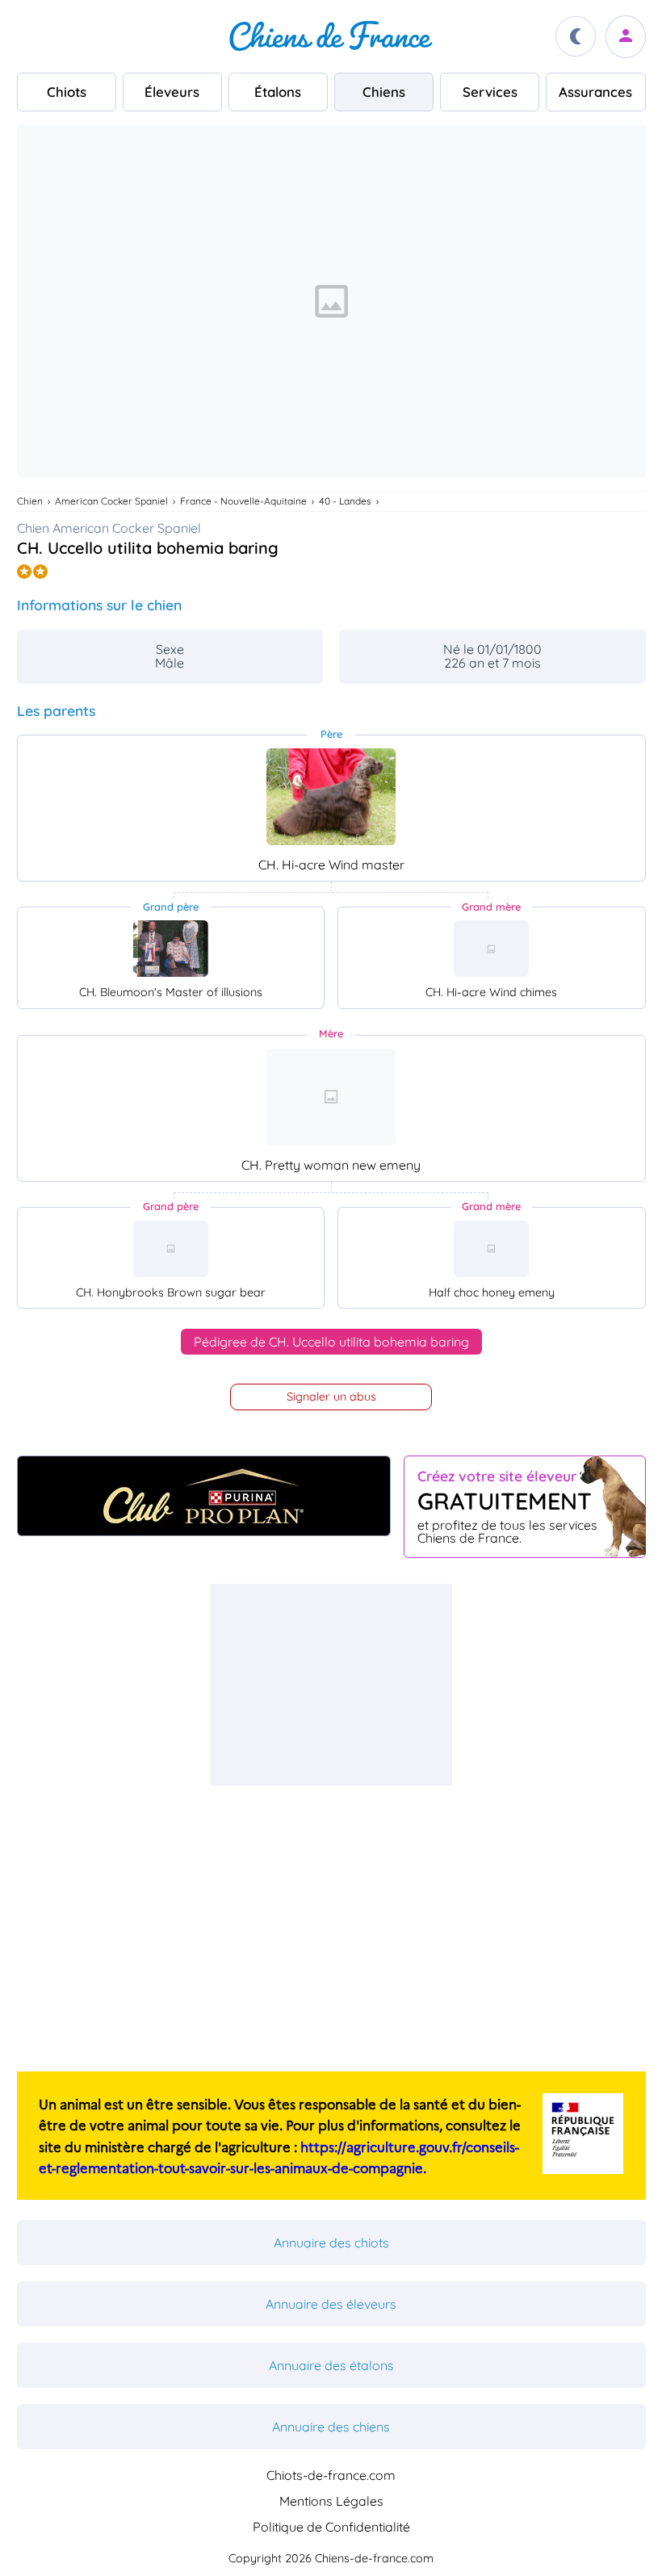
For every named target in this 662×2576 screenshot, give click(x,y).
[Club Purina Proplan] (204, 1496)
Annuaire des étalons (331, 2365)
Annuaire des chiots (331, 2243)
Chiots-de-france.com (331, 2475)
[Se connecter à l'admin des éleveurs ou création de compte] (626, 37)
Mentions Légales (331, 2501)
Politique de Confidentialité (331, 2527)
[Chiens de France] (331, 36)
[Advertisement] (331, 1685)
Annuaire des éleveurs (331, 2304)
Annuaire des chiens (331, 2427)
